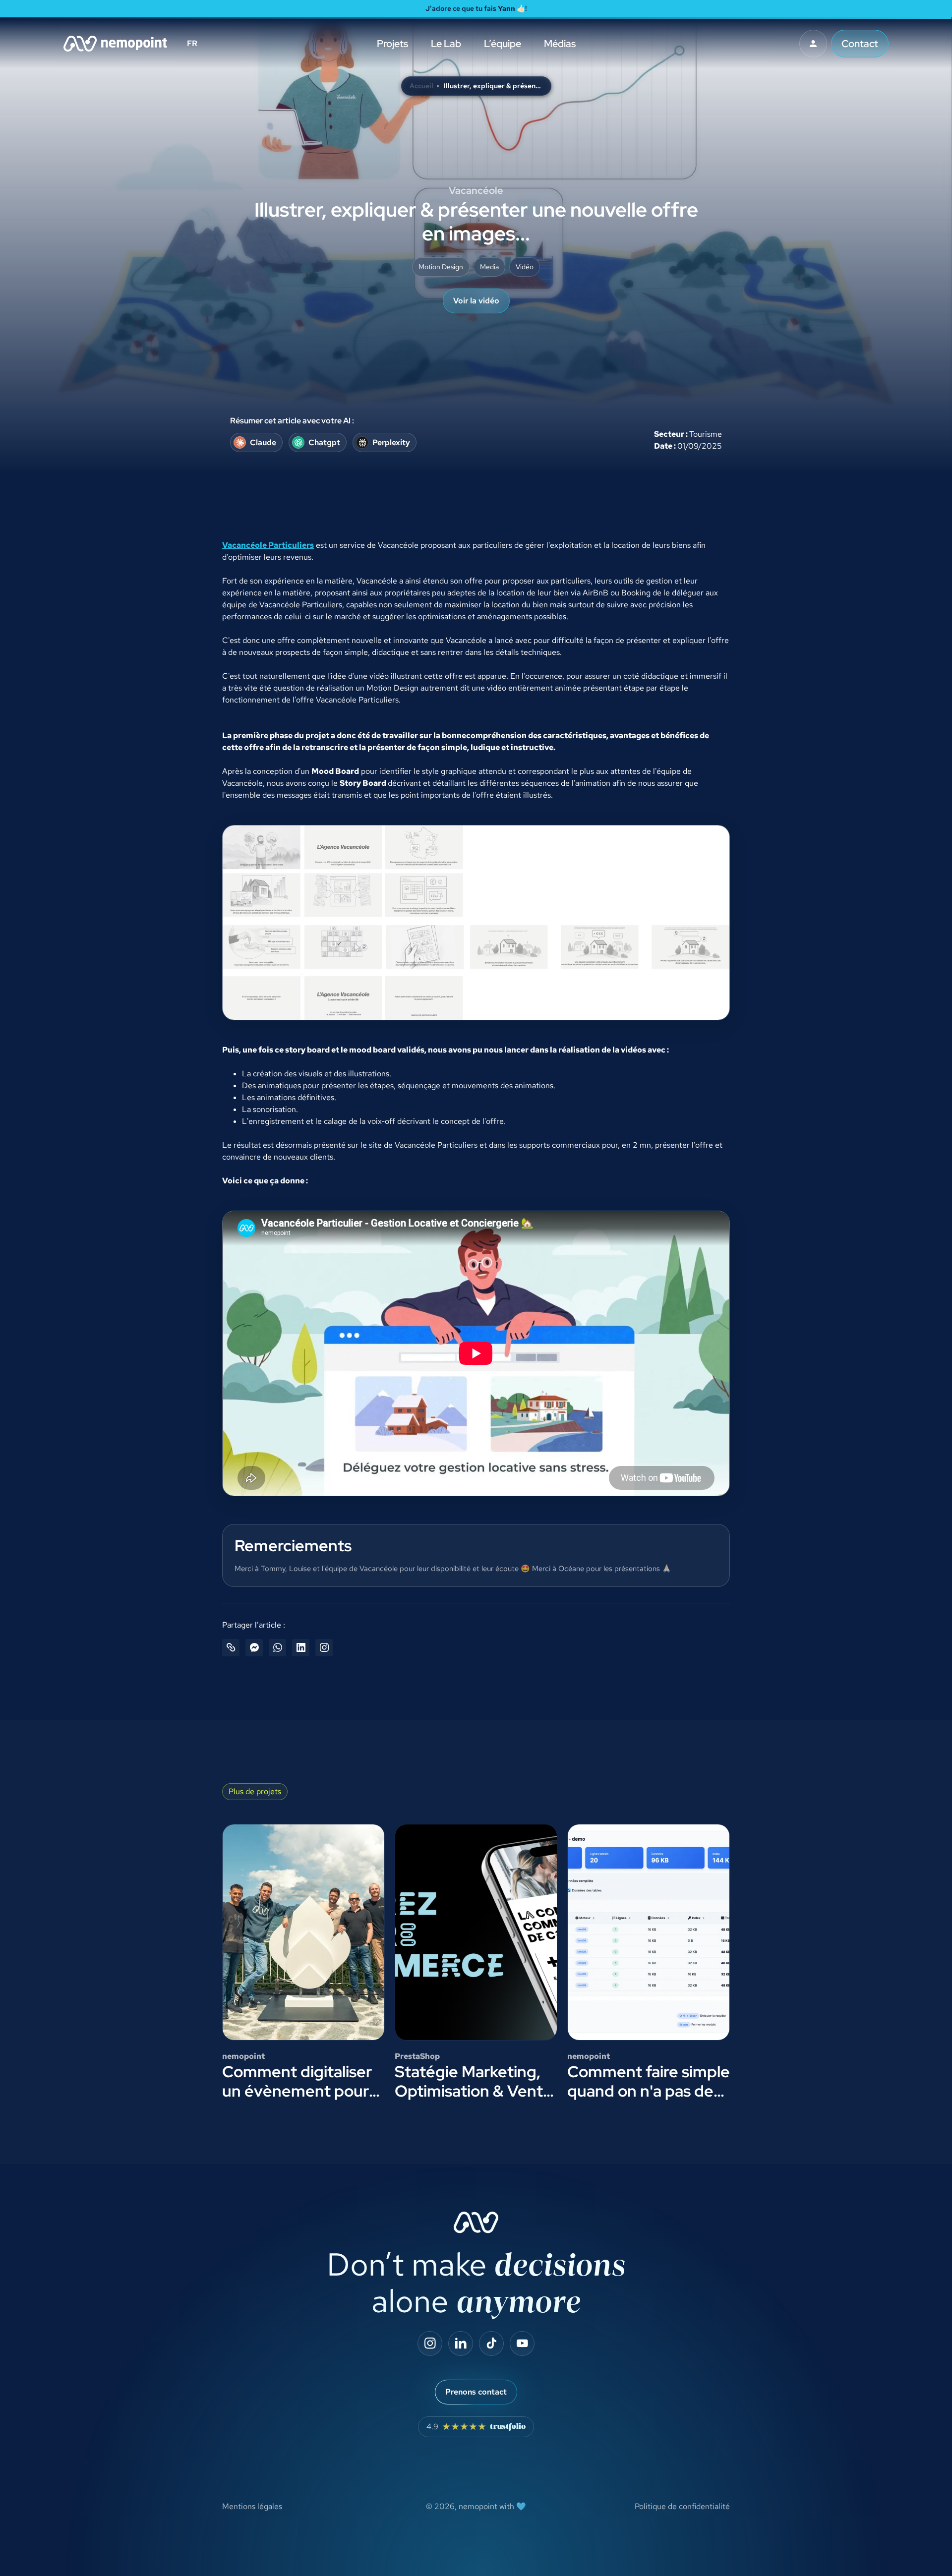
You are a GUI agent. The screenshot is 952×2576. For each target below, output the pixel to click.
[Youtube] (522, 2343)
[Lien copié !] (231, 1648)
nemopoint (478, 2506)
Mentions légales (252, 2506)
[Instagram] (430, 2343)
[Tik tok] (491, 2343)
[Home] (115, 44)
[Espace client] (813, 44)
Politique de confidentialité (682, 2506)
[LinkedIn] (461, 2343)
